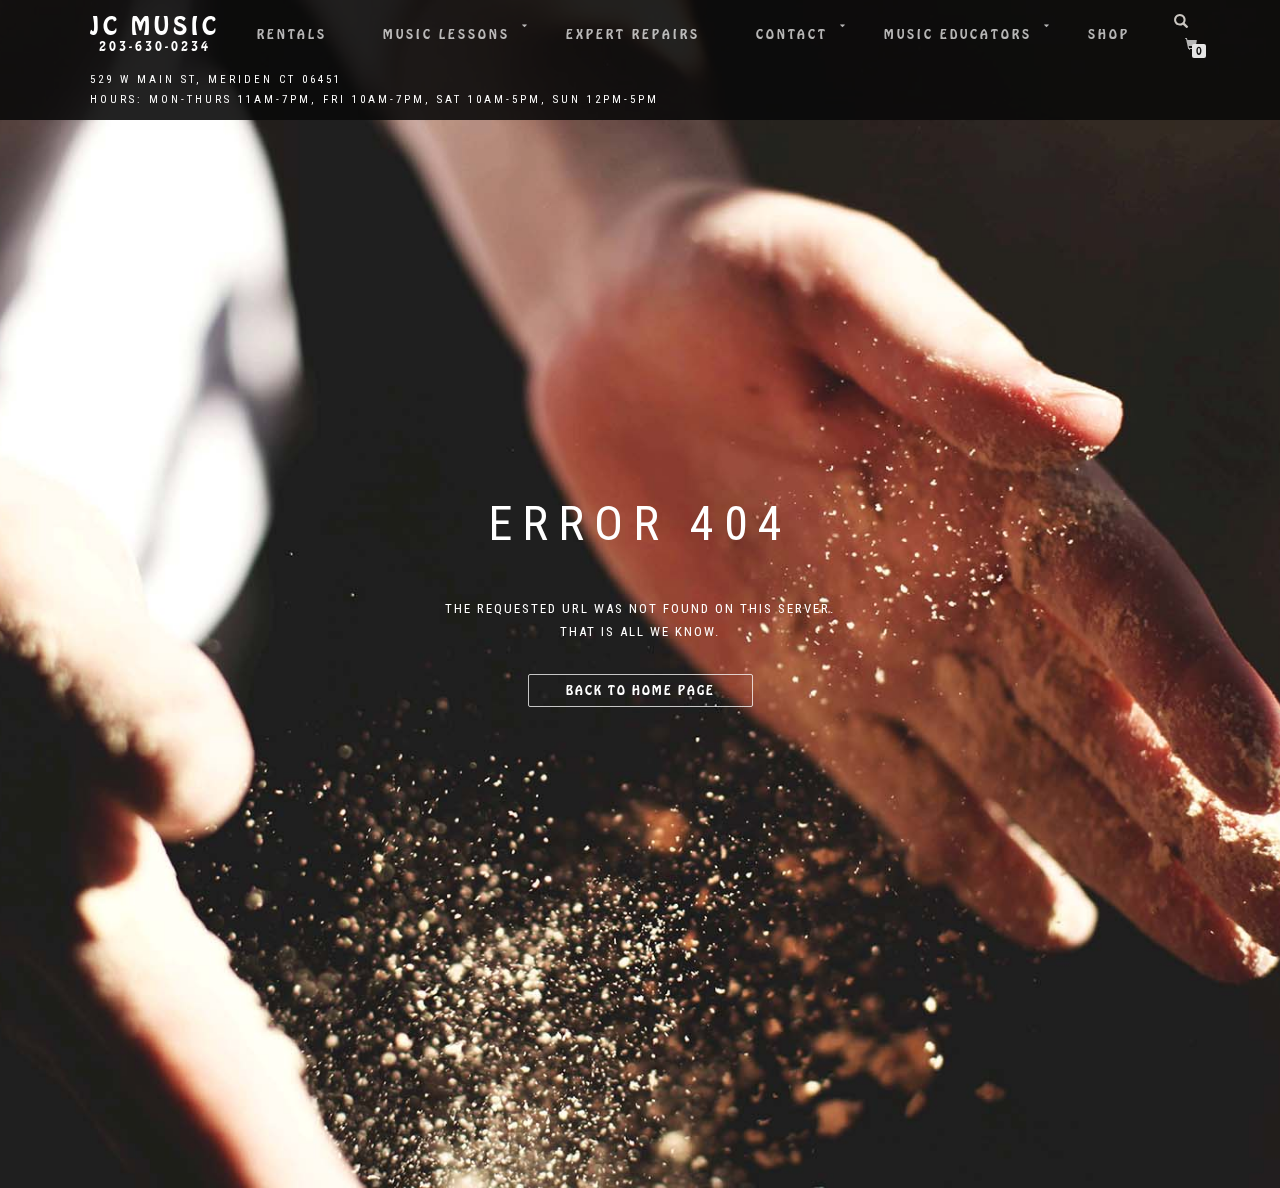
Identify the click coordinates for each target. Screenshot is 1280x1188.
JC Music (155, 27)
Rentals (292, 34)
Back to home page (640, 690)
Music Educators (958, 34)
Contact (792, 34)
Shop (1109, 34)
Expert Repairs (633, 34)
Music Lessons (446, 34)
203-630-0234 (155, 47)
